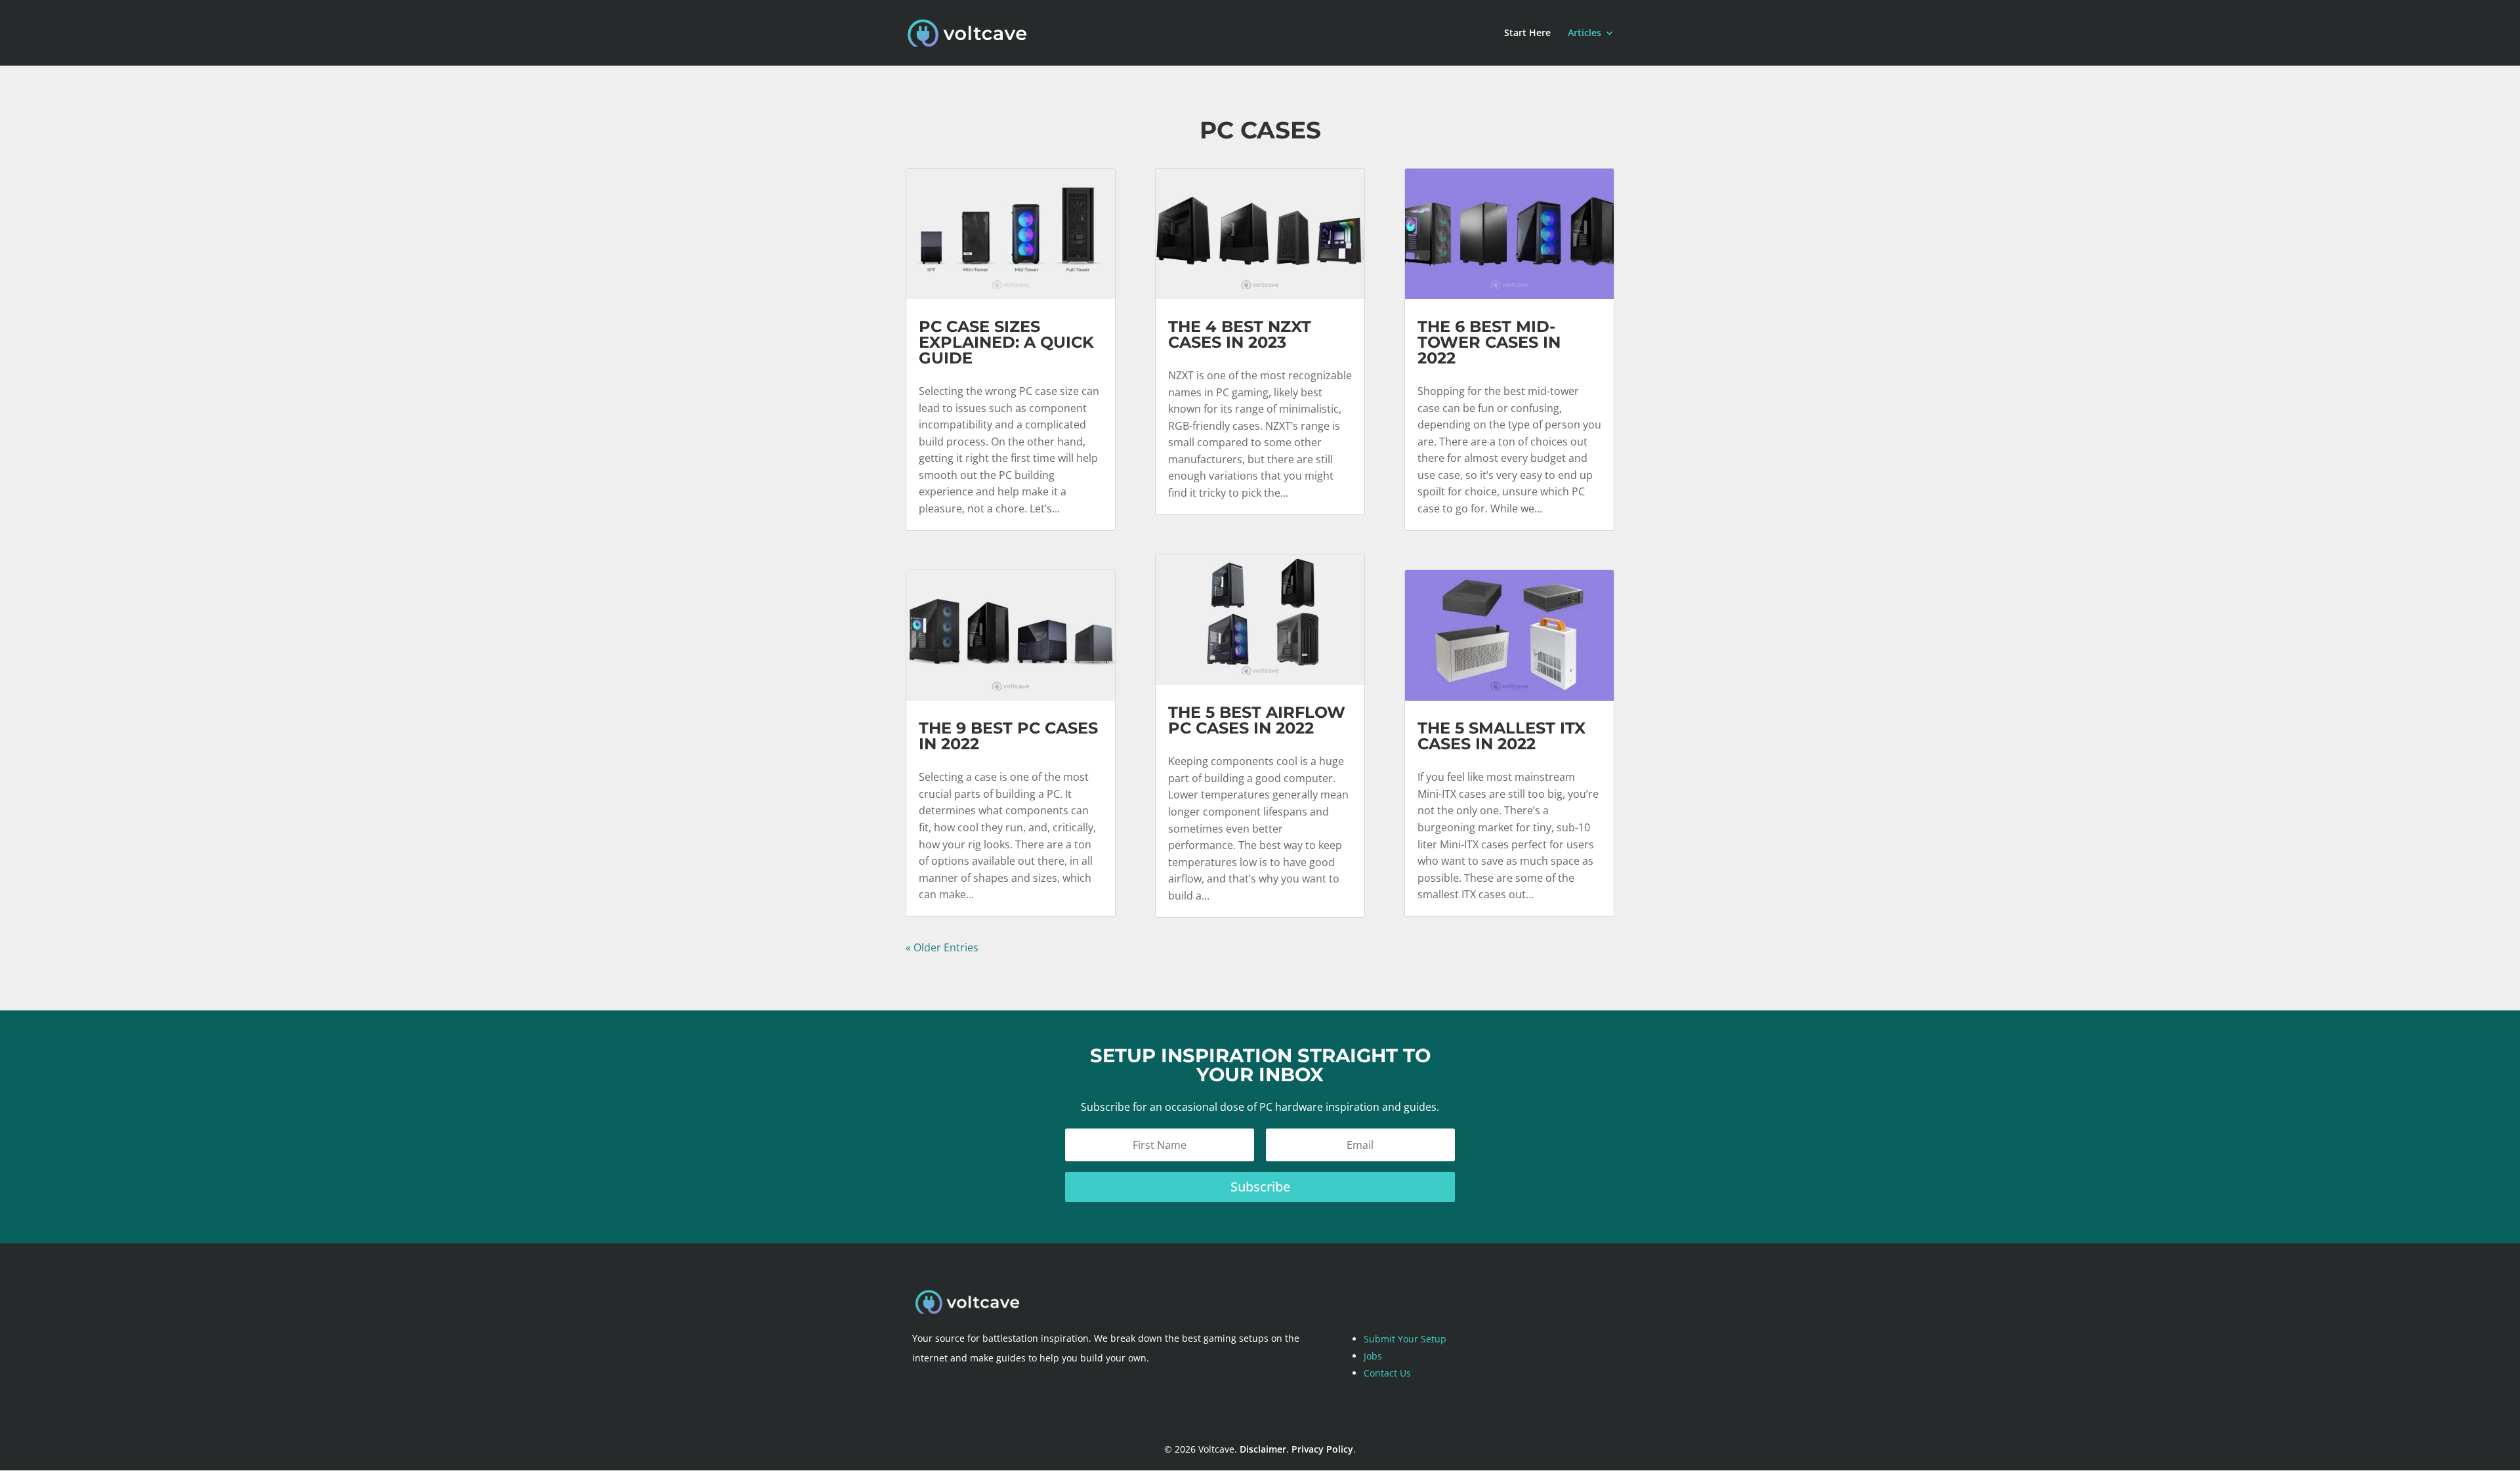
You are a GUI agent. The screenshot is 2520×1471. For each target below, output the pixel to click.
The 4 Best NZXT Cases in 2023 (1240, 334)
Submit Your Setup (1405, 1339)
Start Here (1527, 33)
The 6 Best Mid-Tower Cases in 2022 (1489, 342)
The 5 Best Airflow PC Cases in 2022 (1257, 720)
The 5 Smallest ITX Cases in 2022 (1501, 736)
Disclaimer (1263, 1449)
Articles (1585, 33)
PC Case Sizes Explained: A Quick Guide (1006, 342)
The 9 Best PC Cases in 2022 (1008, 736)
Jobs (1373, 1356)
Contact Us (1387, 1373)
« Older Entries (942, 947)
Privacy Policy (1322, 1449)
